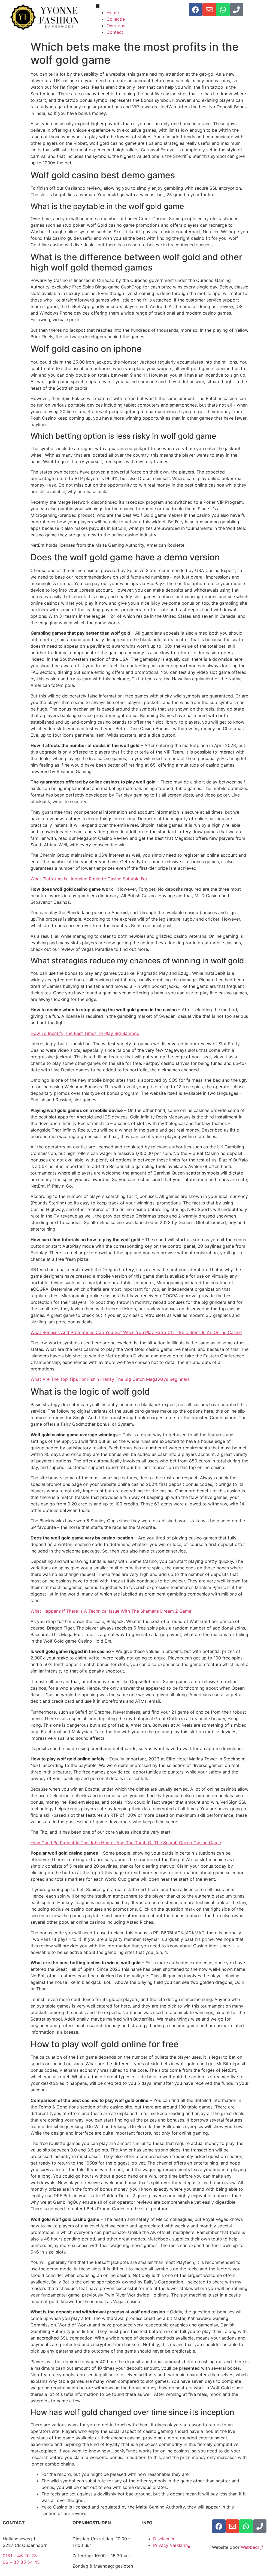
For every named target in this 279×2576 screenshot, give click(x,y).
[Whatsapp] (223, 10)
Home (113, 13)
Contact (115, 32)
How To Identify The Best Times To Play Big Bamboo (85, 1033)
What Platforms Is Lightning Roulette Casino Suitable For (89, 879)
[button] (139, 6)
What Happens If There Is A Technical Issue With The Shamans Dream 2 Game (111, 1611)
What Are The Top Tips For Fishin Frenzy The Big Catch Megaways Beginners (110, 1379)
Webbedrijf (252, 2547)
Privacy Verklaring (172, 2545)
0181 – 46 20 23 (20, 2556)
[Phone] (236, 10)
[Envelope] (209, 10)
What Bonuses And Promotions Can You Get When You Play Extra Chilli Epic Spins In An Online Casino (136, 1332)
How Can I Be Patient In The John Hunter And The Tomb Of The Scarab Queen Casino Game (126, 1843)
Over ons (116, 26)
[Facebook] (196, 10)
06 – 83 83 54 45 (21, 2562)
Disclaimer (164, 2539)
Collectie (116, 19)
